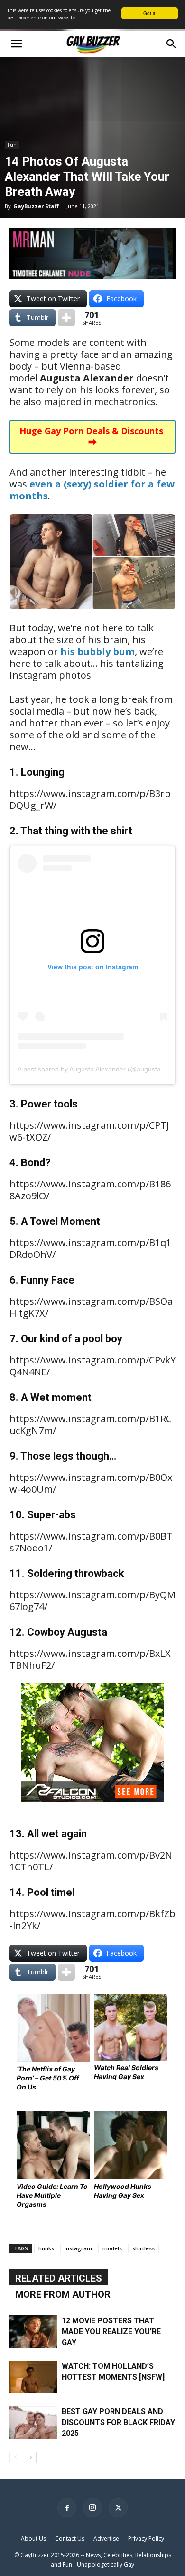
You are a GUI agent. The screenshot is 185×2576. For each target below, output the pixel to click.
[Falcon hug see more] (92, 1808)
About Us (33, 2538)
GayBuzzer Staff (36, 206)
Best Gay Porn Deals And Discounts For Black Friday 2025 (118, 2422)
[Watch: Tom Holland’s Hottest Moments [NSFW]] (33, 2377)
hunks (46, 2248)
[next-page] (31, 2457)
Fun (12, 145)
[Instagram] (92, 2508)
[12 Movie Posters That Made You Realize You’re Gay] (33, 2332)
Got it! (150, 13)
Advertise (106, 2538)
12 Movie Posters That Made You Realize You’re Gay (111, 2332)
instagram (78, 2248)
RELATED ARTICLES (59, 2278)
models (112, 2248)
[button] (16, 44)
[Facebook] (67, 2508)
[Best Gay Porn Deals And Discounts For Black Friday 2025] (33, 2422)
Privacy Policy (146, 2538)
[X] (118, 2508)
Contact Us (70, 2538)
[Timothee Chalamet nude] (92, 253)
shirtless (143, 2248)
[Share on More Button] (66, 318)
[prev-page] (15, 2457)
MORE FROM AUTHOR (63, 2294)
